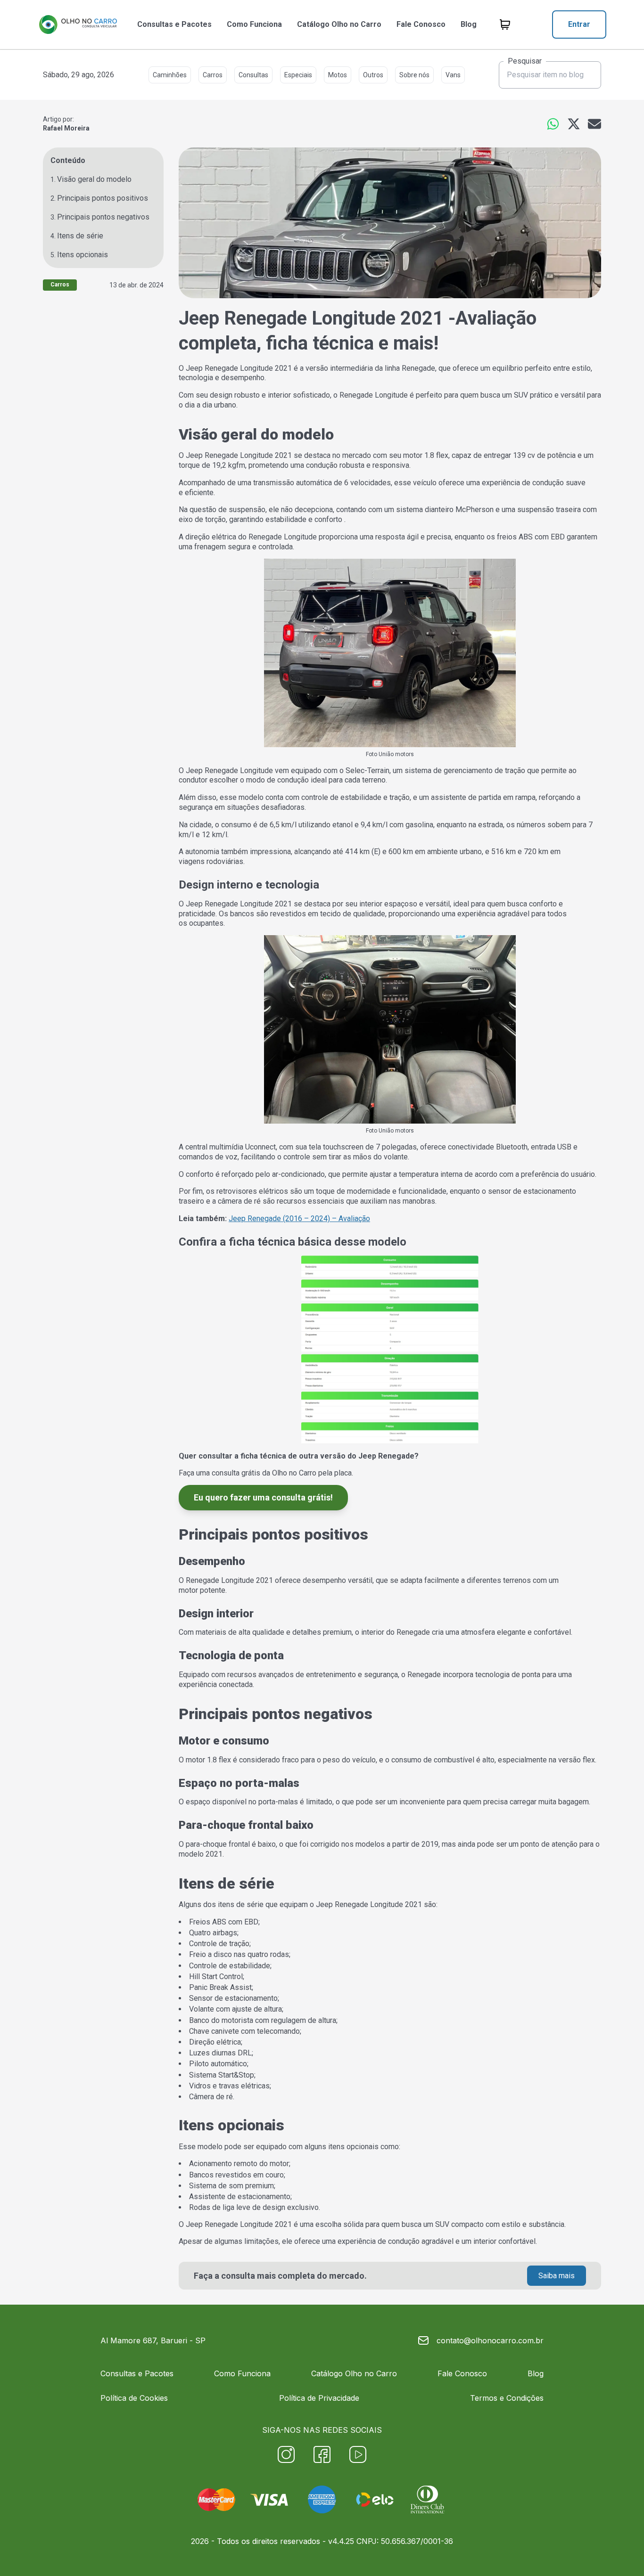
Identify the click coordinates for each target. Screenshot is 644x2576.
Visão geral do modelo (94, 179)
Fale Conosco (421, 24)
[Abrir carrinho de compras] (505, 24)
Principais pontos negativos (103, 217)
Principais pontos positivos (103, 198)
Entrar (579, 24)
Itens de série (80, 236)
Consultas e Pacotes (174, 24)
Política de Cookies (134, 2398)
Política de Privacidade (319, 2398)
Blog (469, 24)
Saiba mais (557, 2276)
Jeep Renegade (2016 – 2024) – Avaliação (299, 1219)
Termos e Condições (507, 2398)
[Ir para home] (78, 24)
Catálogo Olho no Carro (339, 24)
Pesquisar (525, 61)
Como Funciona (254, 24)
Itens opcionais (83, 255)
